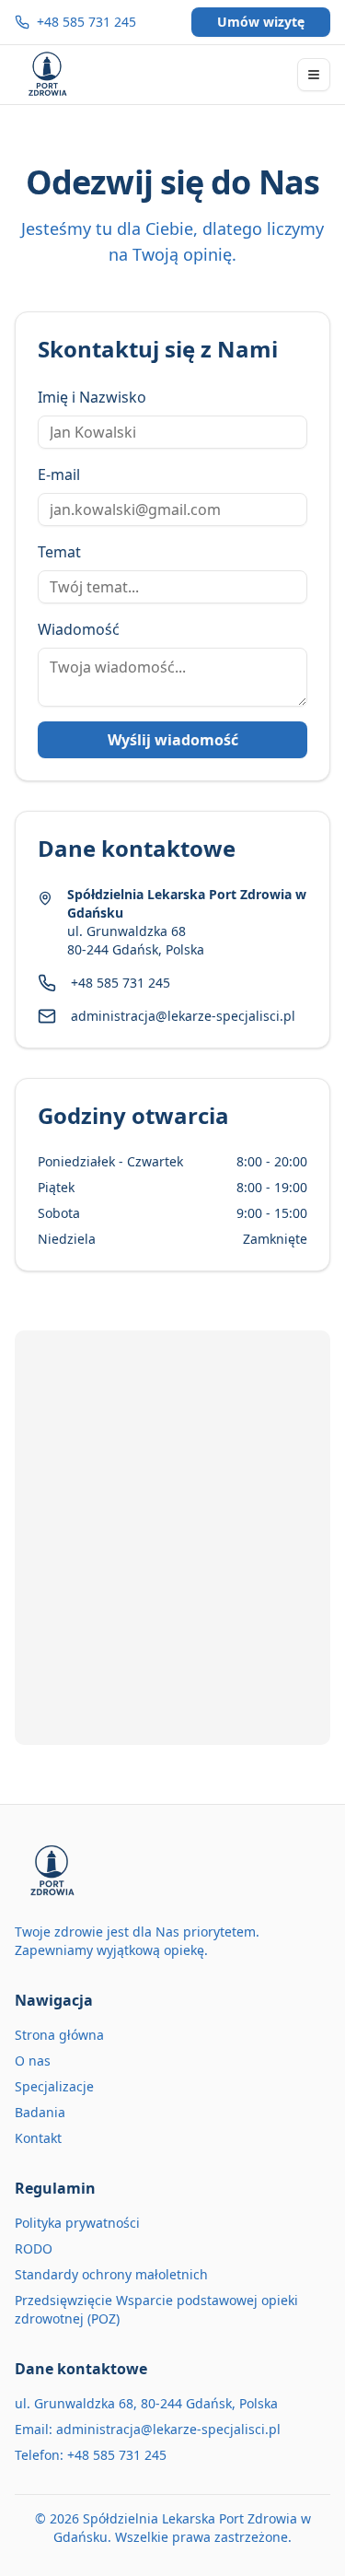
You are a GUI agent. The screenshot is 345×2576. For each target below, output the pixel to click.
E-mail (59, 474)
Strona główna (59, 2035)
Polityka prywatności (77, 2223)
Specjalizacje (54, 2086)
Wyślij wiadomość (173, 740)
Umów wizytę (261, 22)
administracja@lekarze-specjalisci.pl (183, 1016)
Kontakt (38, 2138)
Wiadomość (79, 629)
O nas (33, 2061)
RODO (34, 2248)
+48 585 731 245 (86, 22)
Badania (40, 2112)
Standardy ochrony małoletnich (111, 2274)
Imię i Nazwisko (92, 397)
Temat (59, 552)
